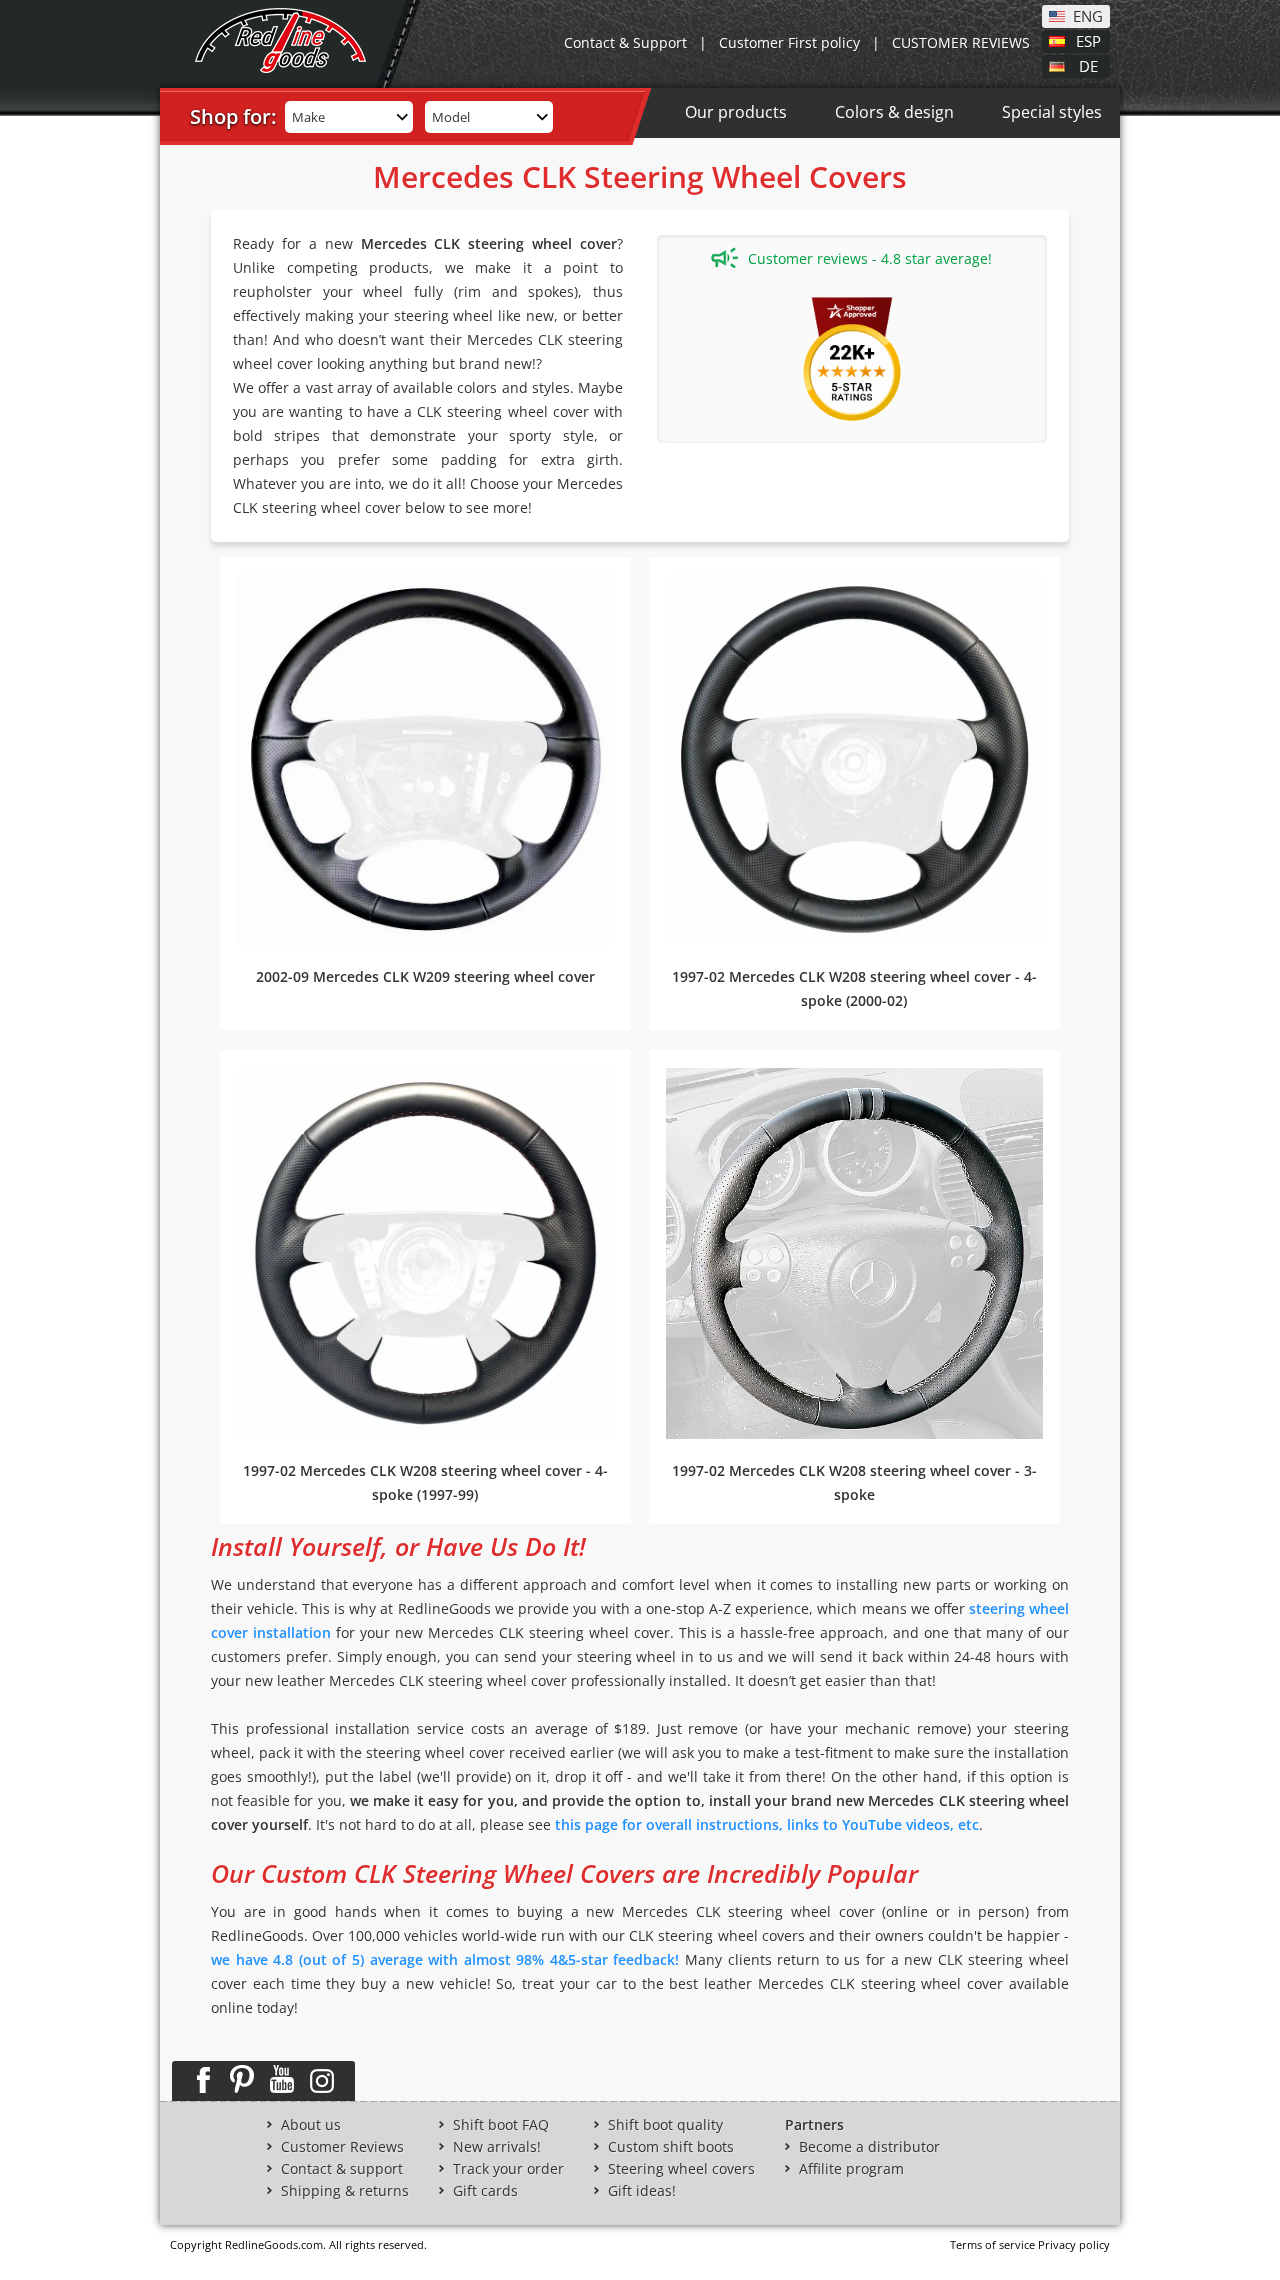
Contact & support (342, 2169)
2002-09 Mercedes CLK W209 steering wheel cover (425, 976)
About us (311, 2125)
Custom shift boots (671, 2147)
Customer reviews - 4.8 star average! (870, 258)
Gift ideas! (642, 2191)
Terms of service (992, 2244)
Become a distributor (869, 2147)
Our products (736, 112)
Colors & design (894, 112)
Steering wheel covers (681, 2169)
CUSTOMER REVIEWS (961, 42)
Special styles (1052, 112)
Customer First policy (789, 42)
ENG (1088, 15)
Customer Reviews (342, 2147)
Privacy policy (1074, 2244)
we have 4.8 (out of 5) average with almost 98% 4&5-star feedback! (445, 1959)
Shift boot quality (665, 2125)
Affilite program (851, 2169)
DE (1088, 65)
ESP (1088, 40)
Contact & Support (625, 42)
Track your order (508, 2169)
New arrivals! (497, 2147)
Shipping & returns (345, 2191)
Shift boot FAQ (501, 2125)
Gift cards (485, 2191)
